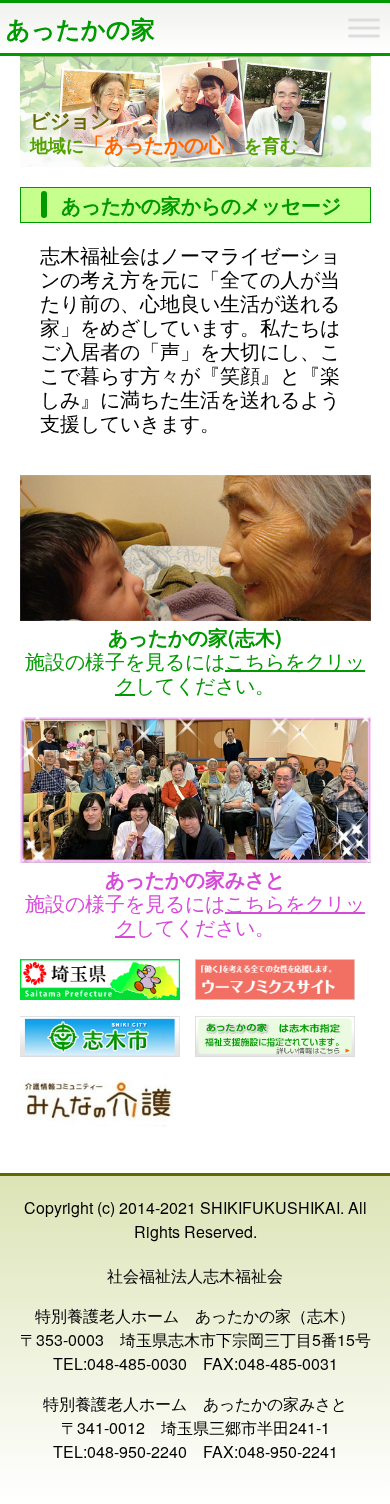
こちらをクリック (240, 672)
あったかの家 (80, 28)
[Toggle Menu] (364, 27)
